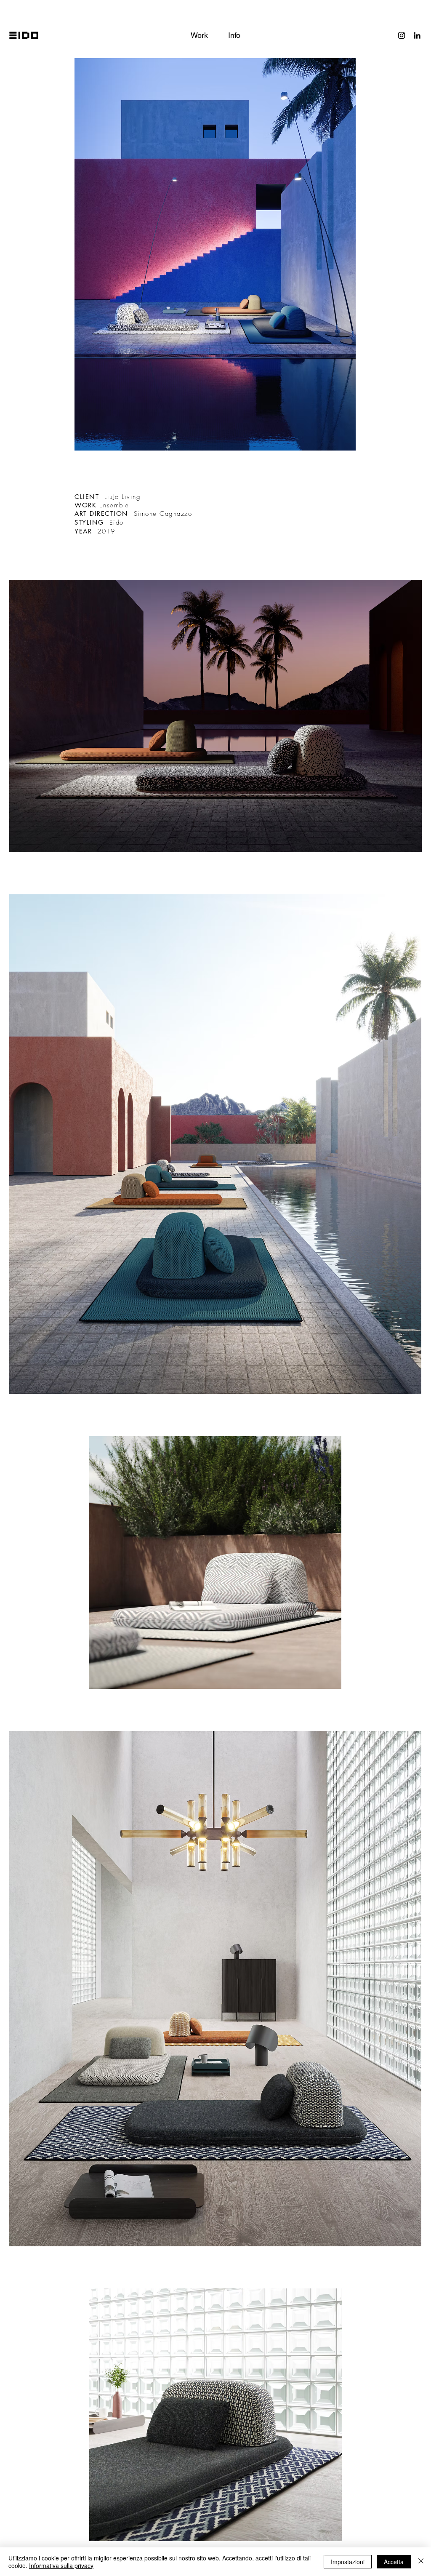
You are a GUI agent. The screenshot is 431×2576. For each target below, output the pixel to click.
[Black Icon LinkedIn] (417, 35)
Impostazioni (348, 2562)
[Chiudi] (421, 2562)
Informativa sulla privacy (61, 2565)
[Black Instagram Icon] (402, 35)
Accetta (394, 2562)
